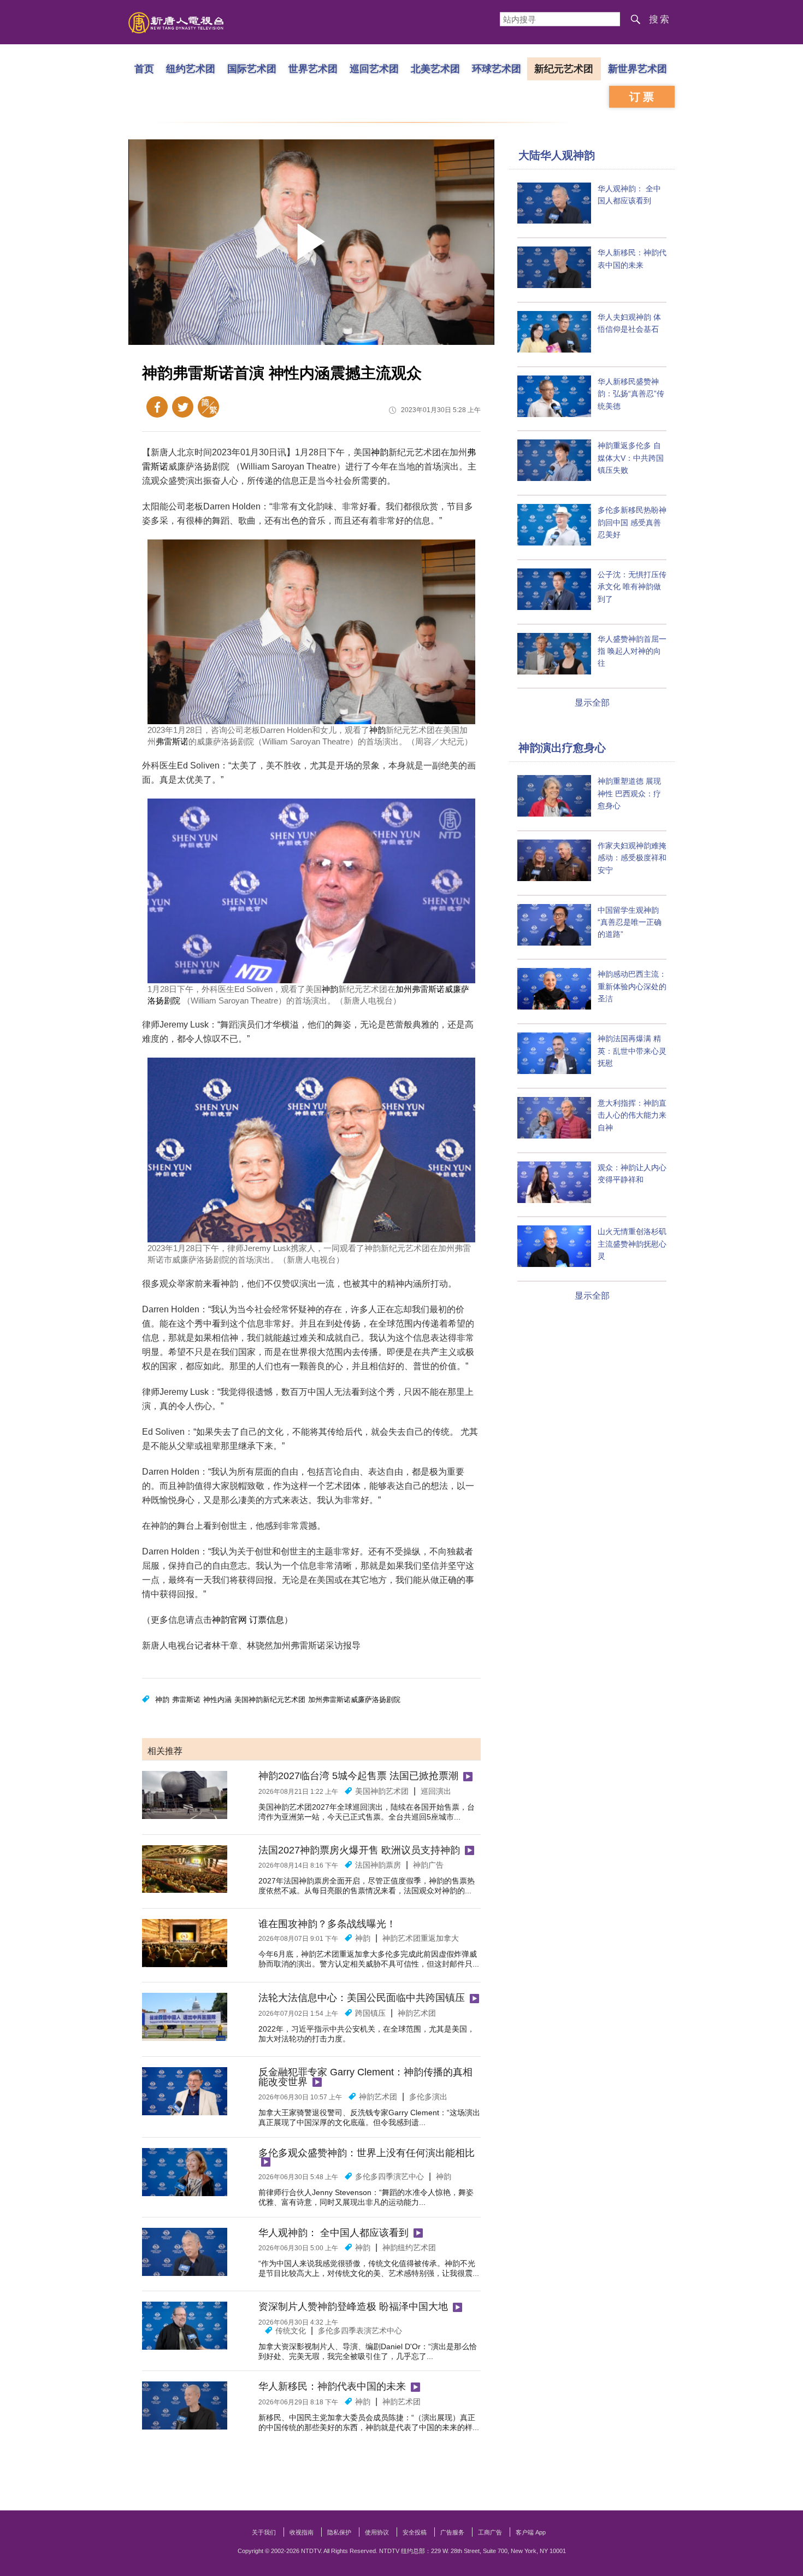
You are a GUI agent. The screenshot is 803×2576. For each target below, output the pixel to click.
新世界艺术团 (637, 68)
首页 (144, 68)
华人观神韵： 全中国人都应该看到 (333, 2233)
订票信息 (267, 1620)
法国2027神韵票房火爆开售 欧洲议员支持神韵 (359, 1850)
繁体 (208, 407)
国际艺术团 (252, 68)
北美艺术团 (435, 68)
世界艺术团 (313, 68)
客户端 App (531, 2532)
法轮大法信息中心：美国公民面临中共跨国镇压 (362, 1998)
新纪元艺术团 (564, 68)
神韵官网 (229, 1620)
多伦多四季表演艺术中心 (360, 2331)
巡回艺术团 (374, 68)
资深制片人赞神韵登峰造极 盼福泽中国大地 (353, 2307)
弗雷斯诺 (172, 741)
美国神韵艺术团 (382, 1791)
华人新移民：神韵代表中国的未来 (332, 2386)
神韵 (380, 452)
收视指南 (302, 2532)
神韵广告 (428, 1865)
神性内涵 (217, 1700)
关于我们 (264, 2532)
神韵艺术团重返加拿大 (421, 1938)
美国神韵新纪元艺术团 (270, 1700)
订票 (643, 97)
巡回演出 (436, 1791)
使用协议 (377, 2532)
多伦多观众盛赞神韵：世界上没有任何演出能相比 (367, 2153)
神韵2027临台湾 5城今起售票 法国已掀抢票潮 (358, 1776)
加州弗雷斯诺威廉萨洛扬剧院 (354, 1700)
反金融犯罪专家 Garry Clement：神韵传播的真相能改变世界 (365, 2077)
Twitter (183, 407)
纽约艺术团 (191, 68)
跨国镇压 (370, 2013)
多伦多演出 (428, 2097)
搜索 (660, 19)
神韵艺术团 (417, 2013)
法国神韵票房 (378, 1865)
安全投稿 (415, 2532)
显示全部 (592, 703)
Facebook (157, 407)
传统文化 (291, 2331)
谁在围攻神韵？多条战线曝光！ (327, 1924)
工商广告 (490, 2532)
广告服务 (452, 2532)
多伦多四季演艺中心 (389, 2176)
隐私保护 (339, 2532)
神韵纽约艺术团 (409, 2248)
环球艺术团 (497, 68)
